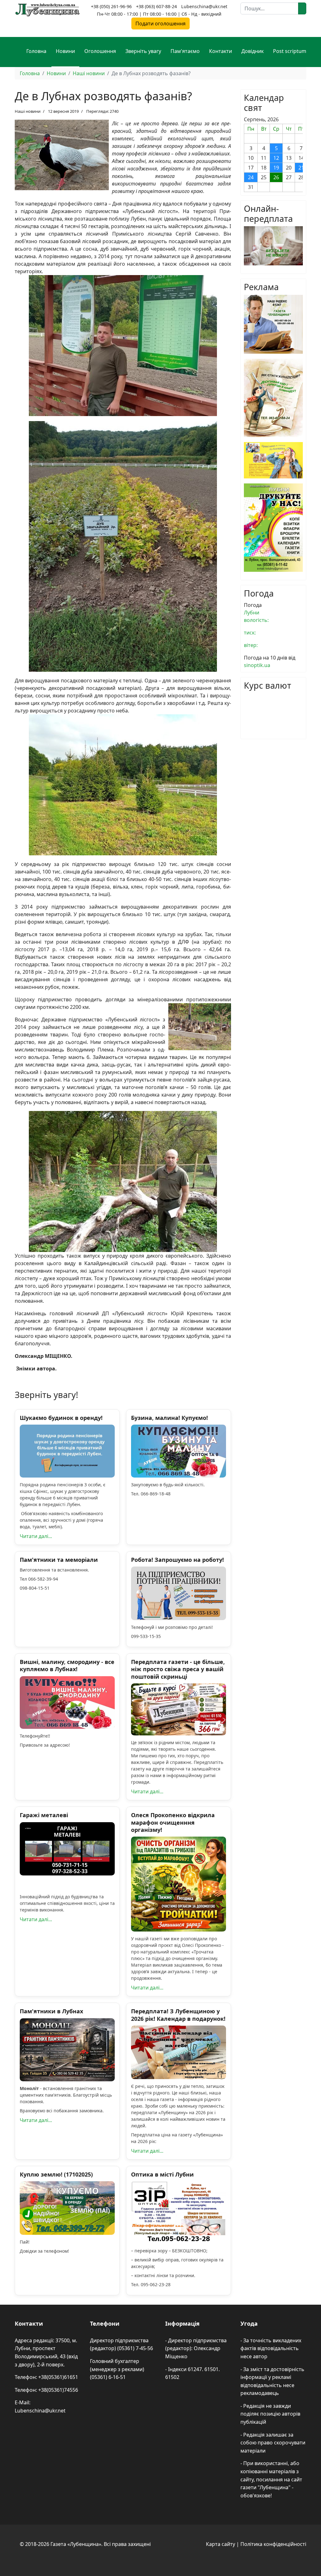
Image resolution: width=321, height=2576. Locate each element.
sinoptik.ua (257, 665)
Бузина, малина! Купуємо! (169, 1418)
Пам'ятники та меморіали (59, 1560)
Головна (36, 51)
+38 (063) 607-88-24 (156, 6)
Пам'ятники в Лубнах (51, 2011)
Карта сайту (221, 2544)
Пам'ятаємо (185, 51)
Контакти (221, 51)
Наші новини (28, 111)
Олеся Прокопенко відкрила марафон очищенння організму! (173, 1822)
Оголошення (100, 51)
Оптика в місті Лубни (162, 2174)
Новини (65, 51)
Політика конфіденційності (273, 2544)
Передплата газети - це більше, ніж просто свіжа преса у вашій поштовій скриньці (178, 1669)
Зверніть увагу (143, 51)
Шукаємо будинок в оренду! (61, 1418)
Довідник (253, 51)
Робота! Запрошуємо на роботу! (177, 1560)
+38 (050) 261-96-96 (111, 6)
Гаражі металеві (44, 1815)
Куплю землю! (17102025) (56, 2174)
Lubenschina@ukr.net (204, 6)
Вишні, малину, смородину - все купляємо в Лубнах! (67, 1665)
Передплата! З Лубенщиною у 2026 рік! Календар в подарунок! (178, 2015)
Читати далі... (36, 1536)
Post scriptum (290, 51)
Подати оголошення (160, 23)
